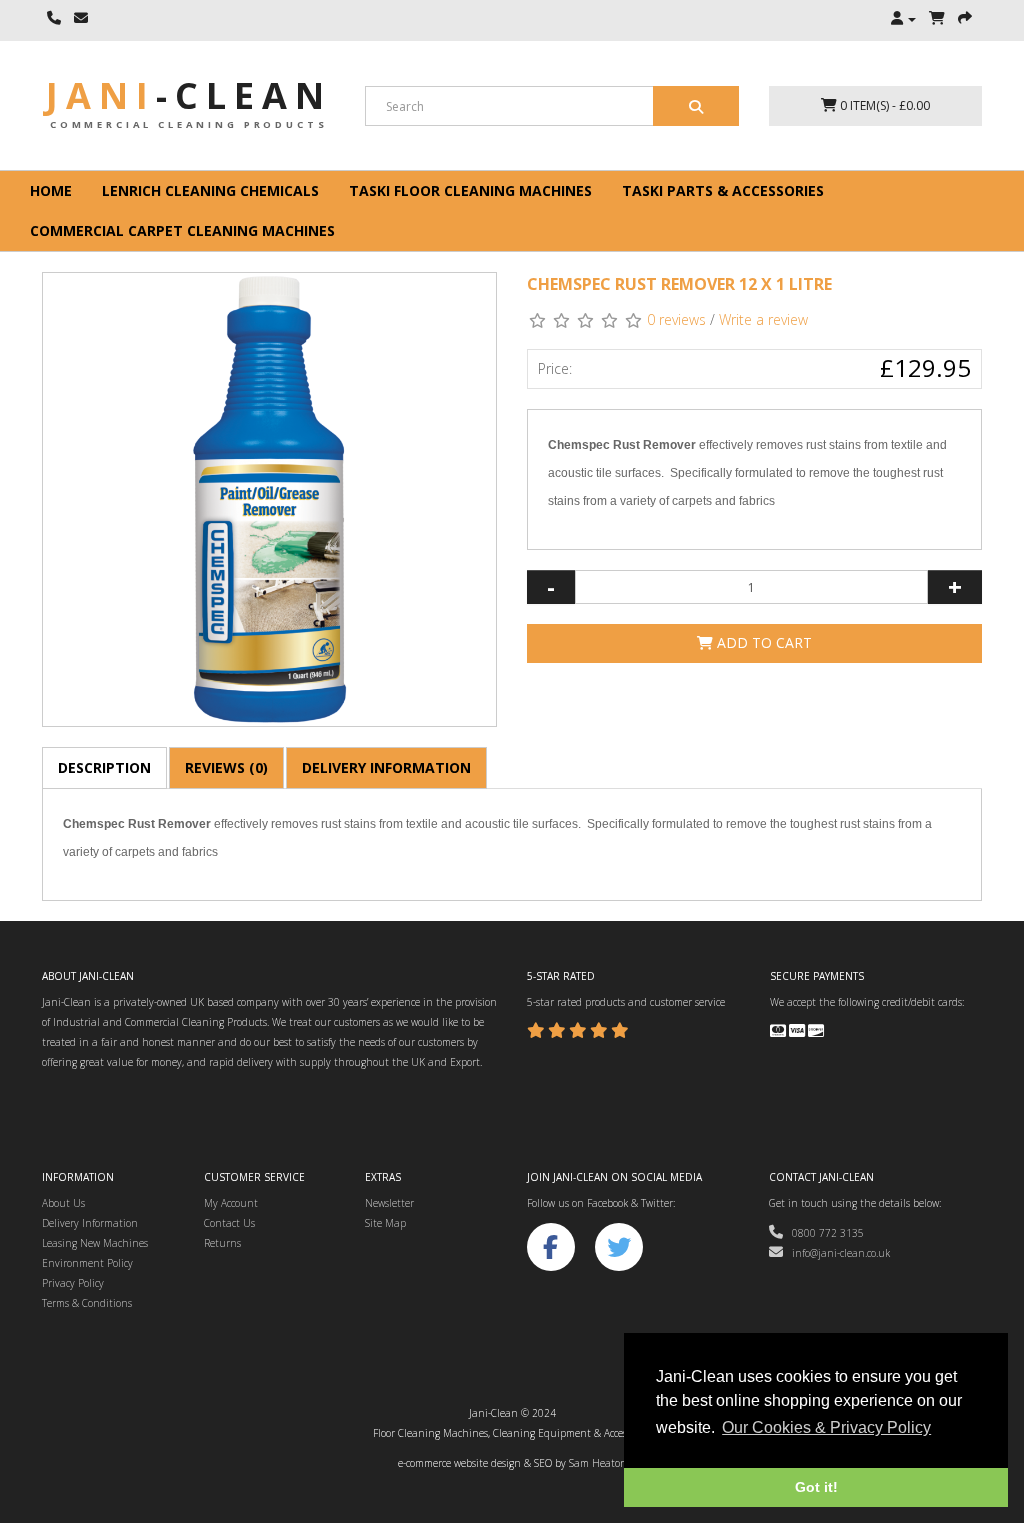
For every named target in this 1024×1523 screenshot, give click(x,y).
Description (104, 767)
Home (51, 190)
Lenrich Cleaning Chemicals (210, 190)
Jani (189, 95)
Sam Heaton (598, 1463)
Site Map (385, 1223)
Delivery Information (386, 767)
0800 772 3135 (823, 1233)
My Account (231, 1203)
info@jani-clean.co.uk (836, 1253)
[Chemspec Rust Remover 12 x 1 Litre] (269, 499)
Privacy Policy (73, 1283)
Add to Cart (762, 642)
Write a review (763, 319)
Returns (222, 1243)
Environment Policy (87, 1263)
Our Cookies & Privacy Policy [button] (826, 1427)
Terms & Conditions (87, 1303)
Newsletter (389, 1203)
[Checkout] (965, 19)
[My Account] (903, 19)
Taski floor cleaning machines (470, 190)
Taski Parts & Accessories (723, 190)
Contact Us (229, 1223)
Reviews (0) (226, 767)
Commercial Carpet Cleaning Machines (182, 230)
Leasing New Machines (95, 1243)
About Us (63, 1203)
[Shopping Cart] (937, 19)
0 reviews (676, 319)
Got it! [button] (816, 1487)
